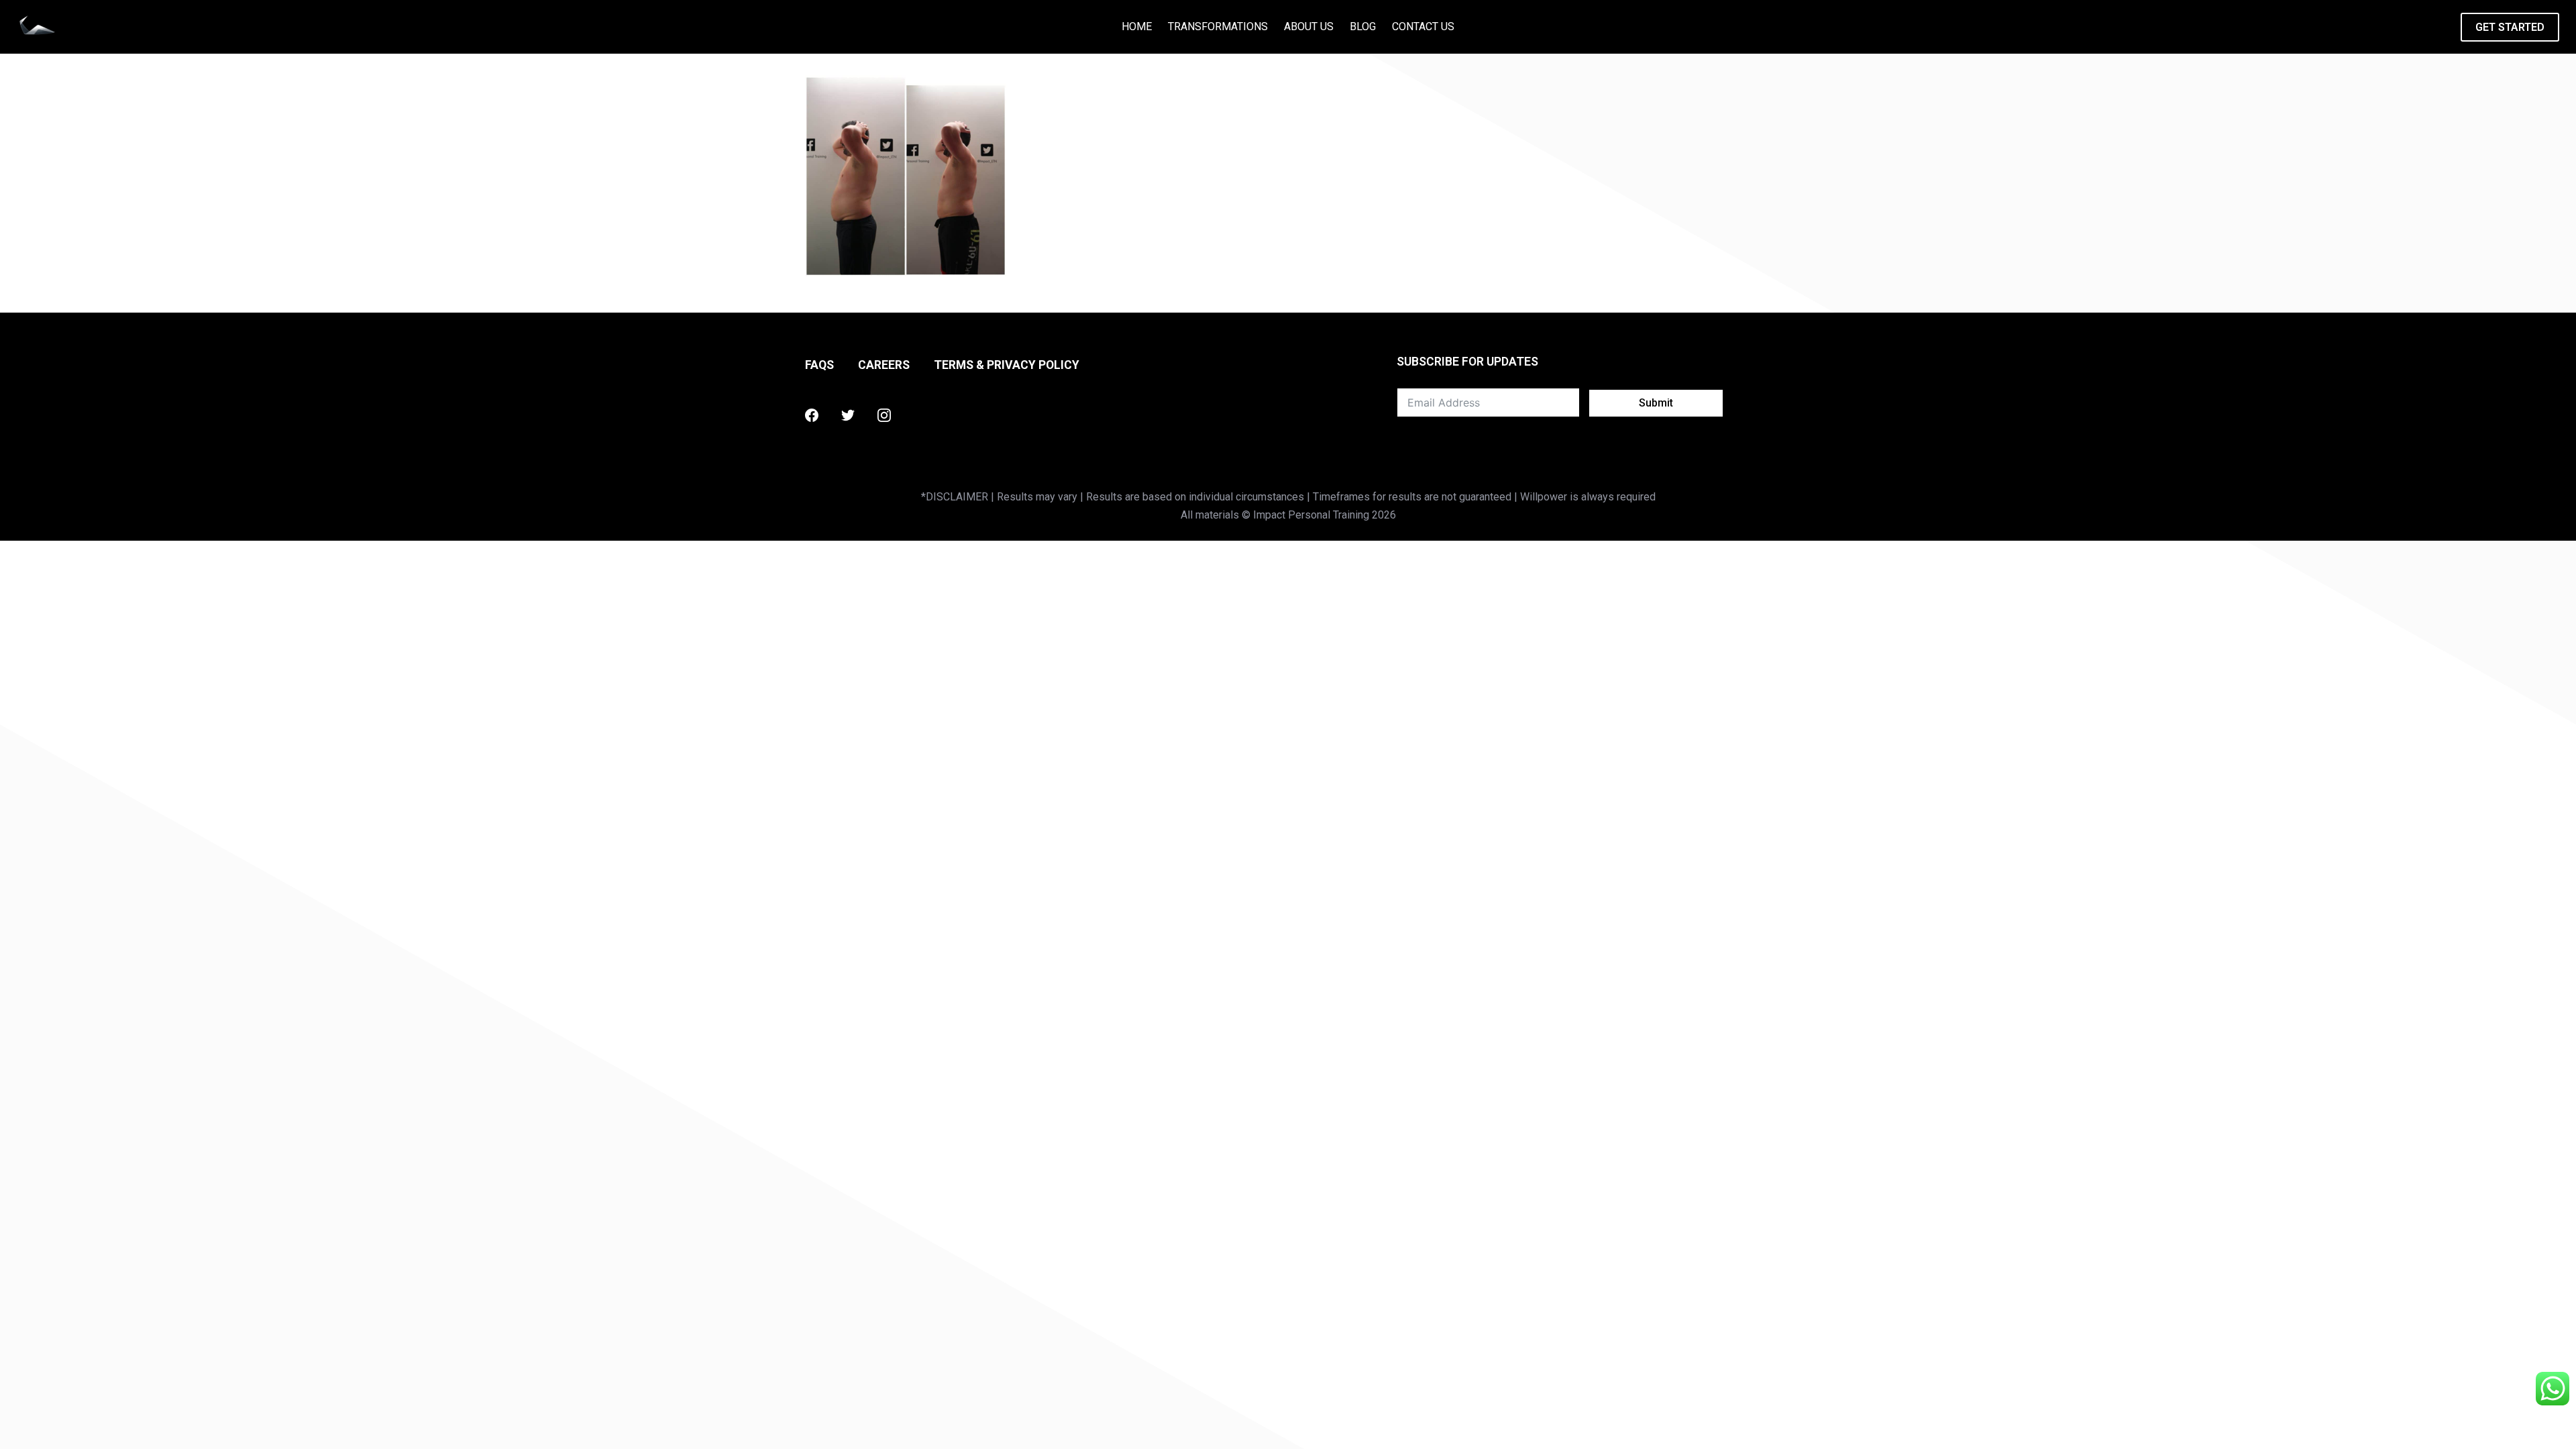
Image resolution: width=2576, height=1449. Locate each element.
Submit (1656, 403)
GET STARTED (2510, 27)
